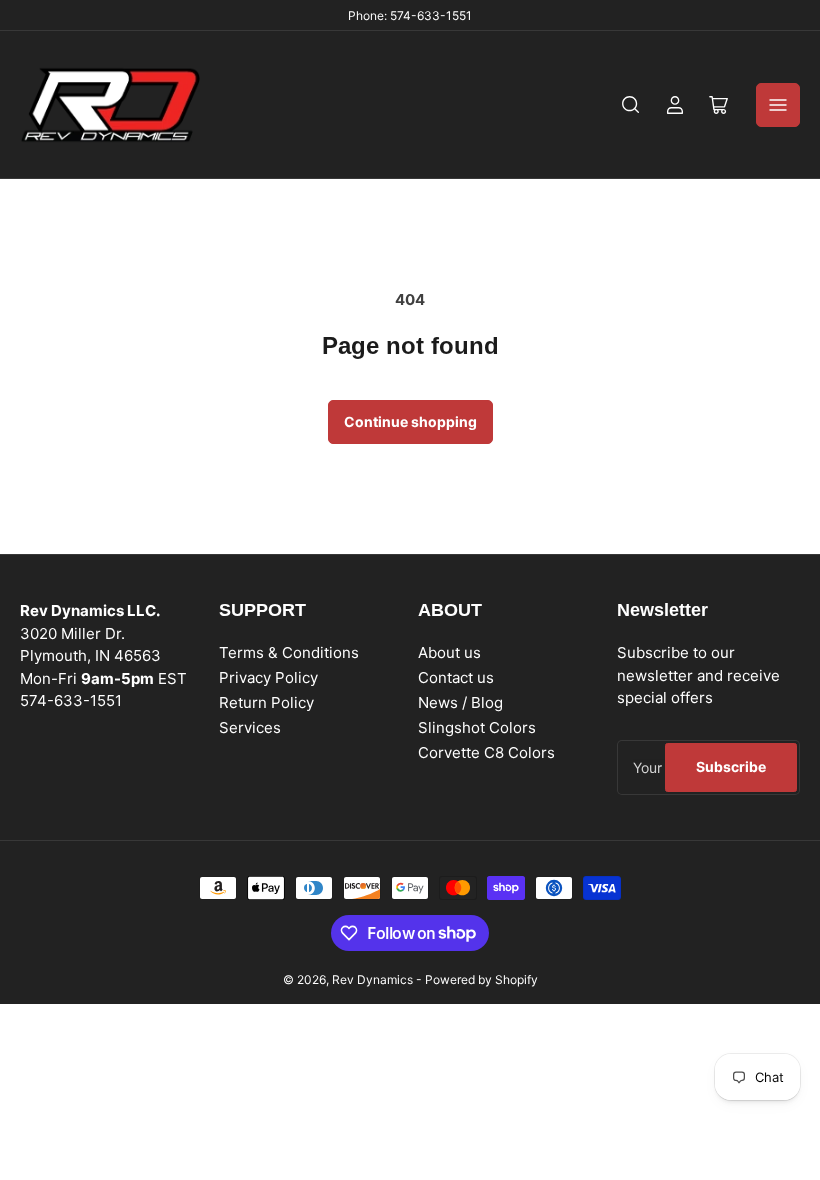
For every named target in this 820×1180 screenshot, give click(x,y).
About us (449, 652)
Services (250, 727)
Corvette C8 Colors (486, 752)
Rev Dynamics (372, 979)
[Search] (631, 105)
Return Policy (266, 702)
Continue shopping (410, 421)
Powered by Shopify (481, 979)
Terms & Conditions (289, 652)
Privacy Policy (268, 677)
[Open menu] (778, 105)
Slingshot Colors (477, 727)
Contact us (456, 677)
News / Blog (460, 702)
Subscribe (731, 766)
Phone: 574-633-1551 (410, 15)
